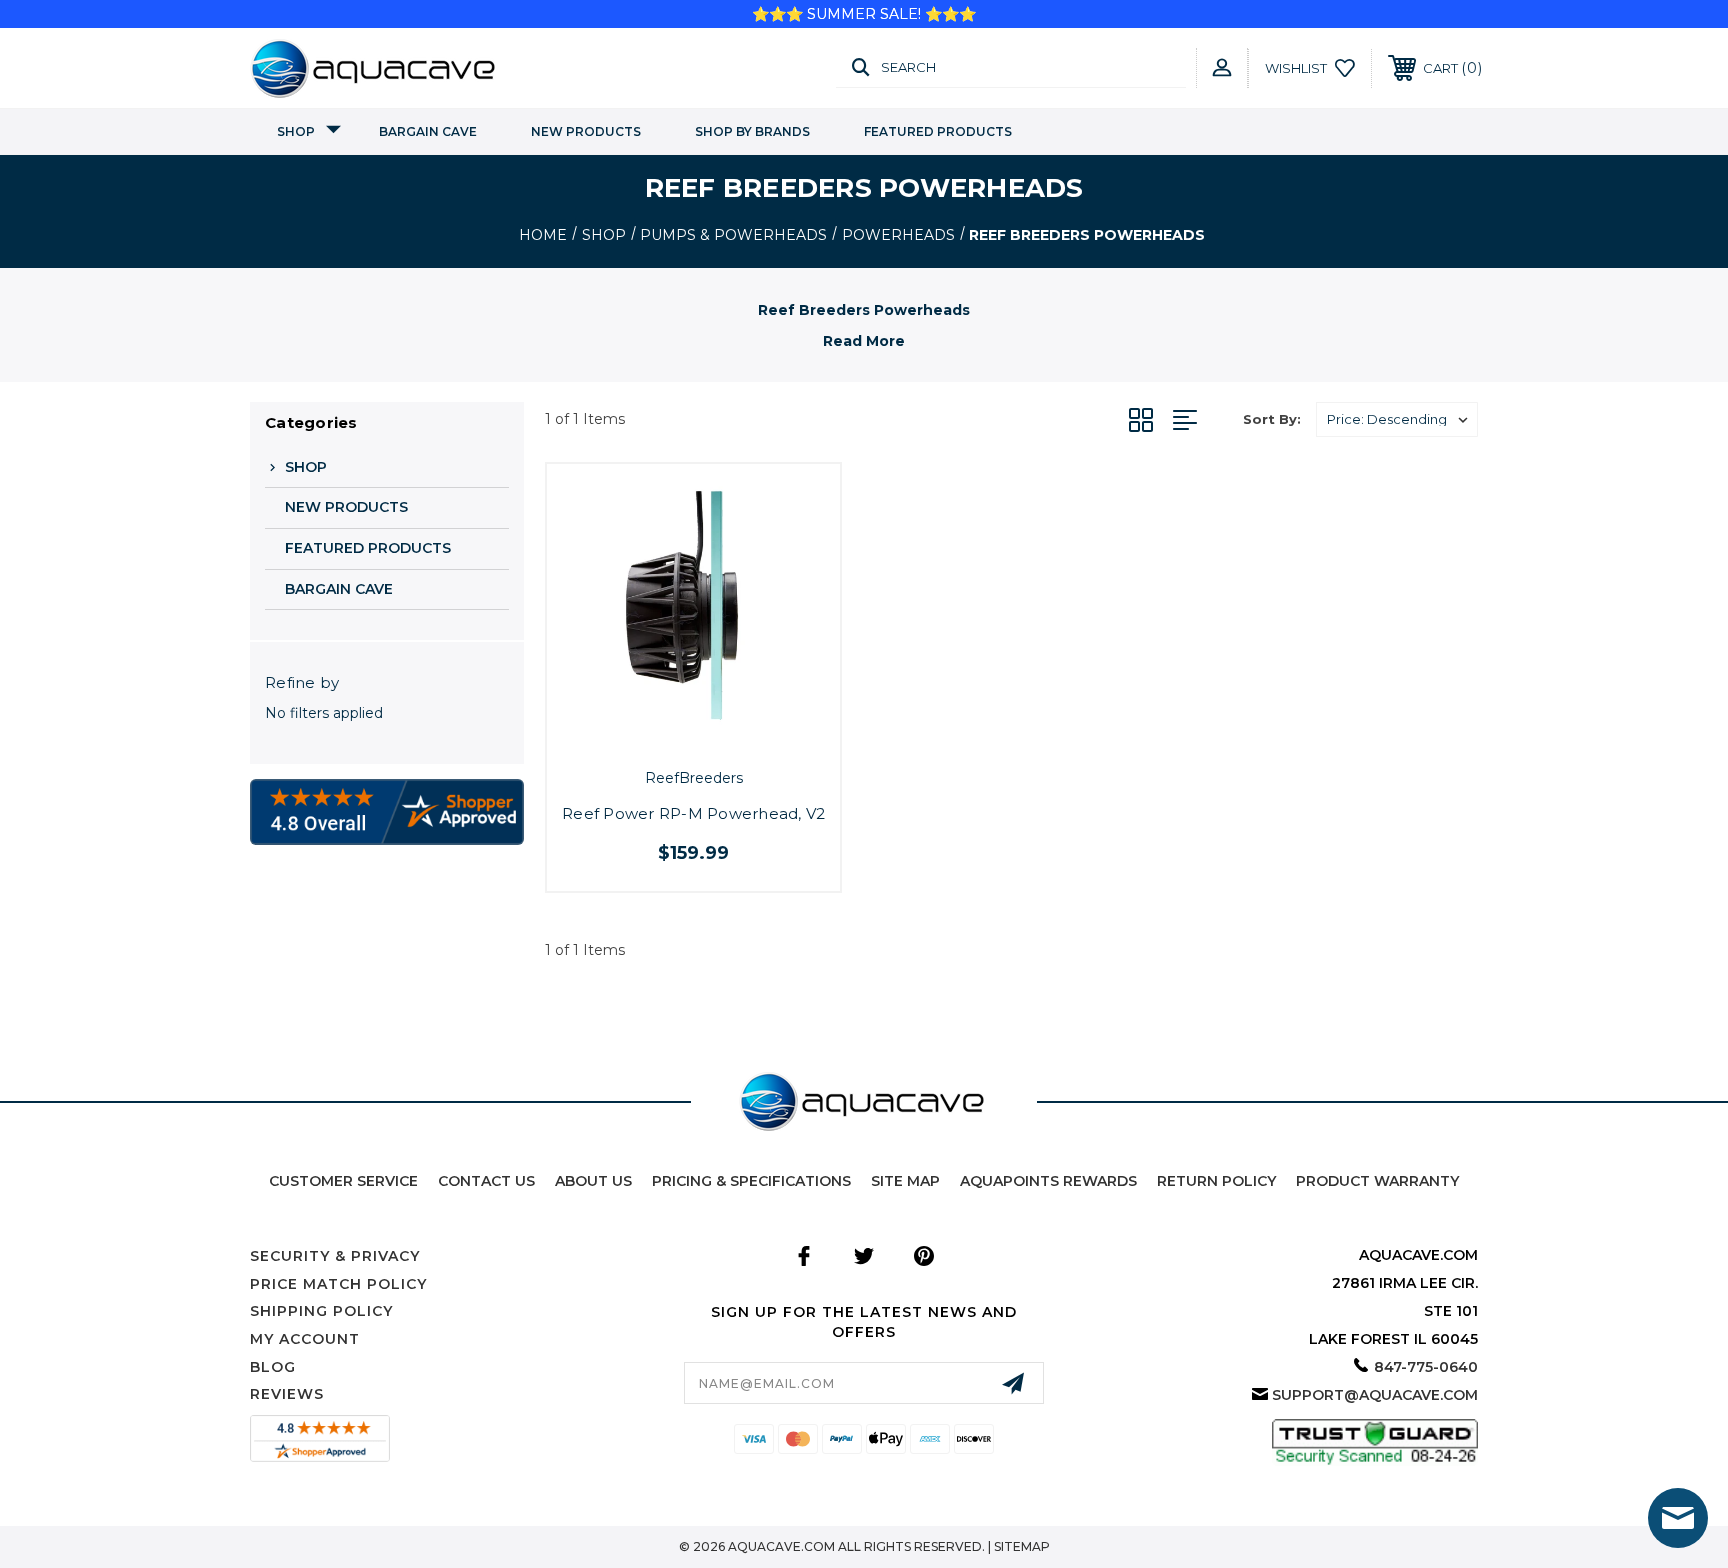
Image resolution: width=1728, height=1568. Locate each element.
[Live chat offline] (1678, 1518)
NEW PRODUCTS (586, 131)
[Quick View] (671, 734)
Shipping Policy (321, 1311)
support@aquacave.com (1375, 1395)
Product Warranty (1377, 1181)
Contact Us (486, 1181)
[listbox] (1397, 419)
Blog (273, 1367)
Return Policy (1216, 1181)
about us (593, 1181)
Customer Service (343, 1181)
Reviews (287, 1394)
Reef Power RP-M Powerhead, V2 (693, 813)
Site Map (905, 1181)
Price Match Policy (338, 1284)
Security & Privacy (335, 1256)
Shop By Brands (752, 131)
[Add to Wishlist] (716, 734)
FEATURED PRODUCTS (938, 131)
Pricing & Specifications (751, 1181)
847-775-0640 (1426, 1367)
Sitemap (1022, 1546)
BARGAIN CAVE (428, 131)
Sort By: (1272, 419)
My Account (305, 1339)
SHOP (296, 131)
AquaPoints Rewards (1048, 1181)
